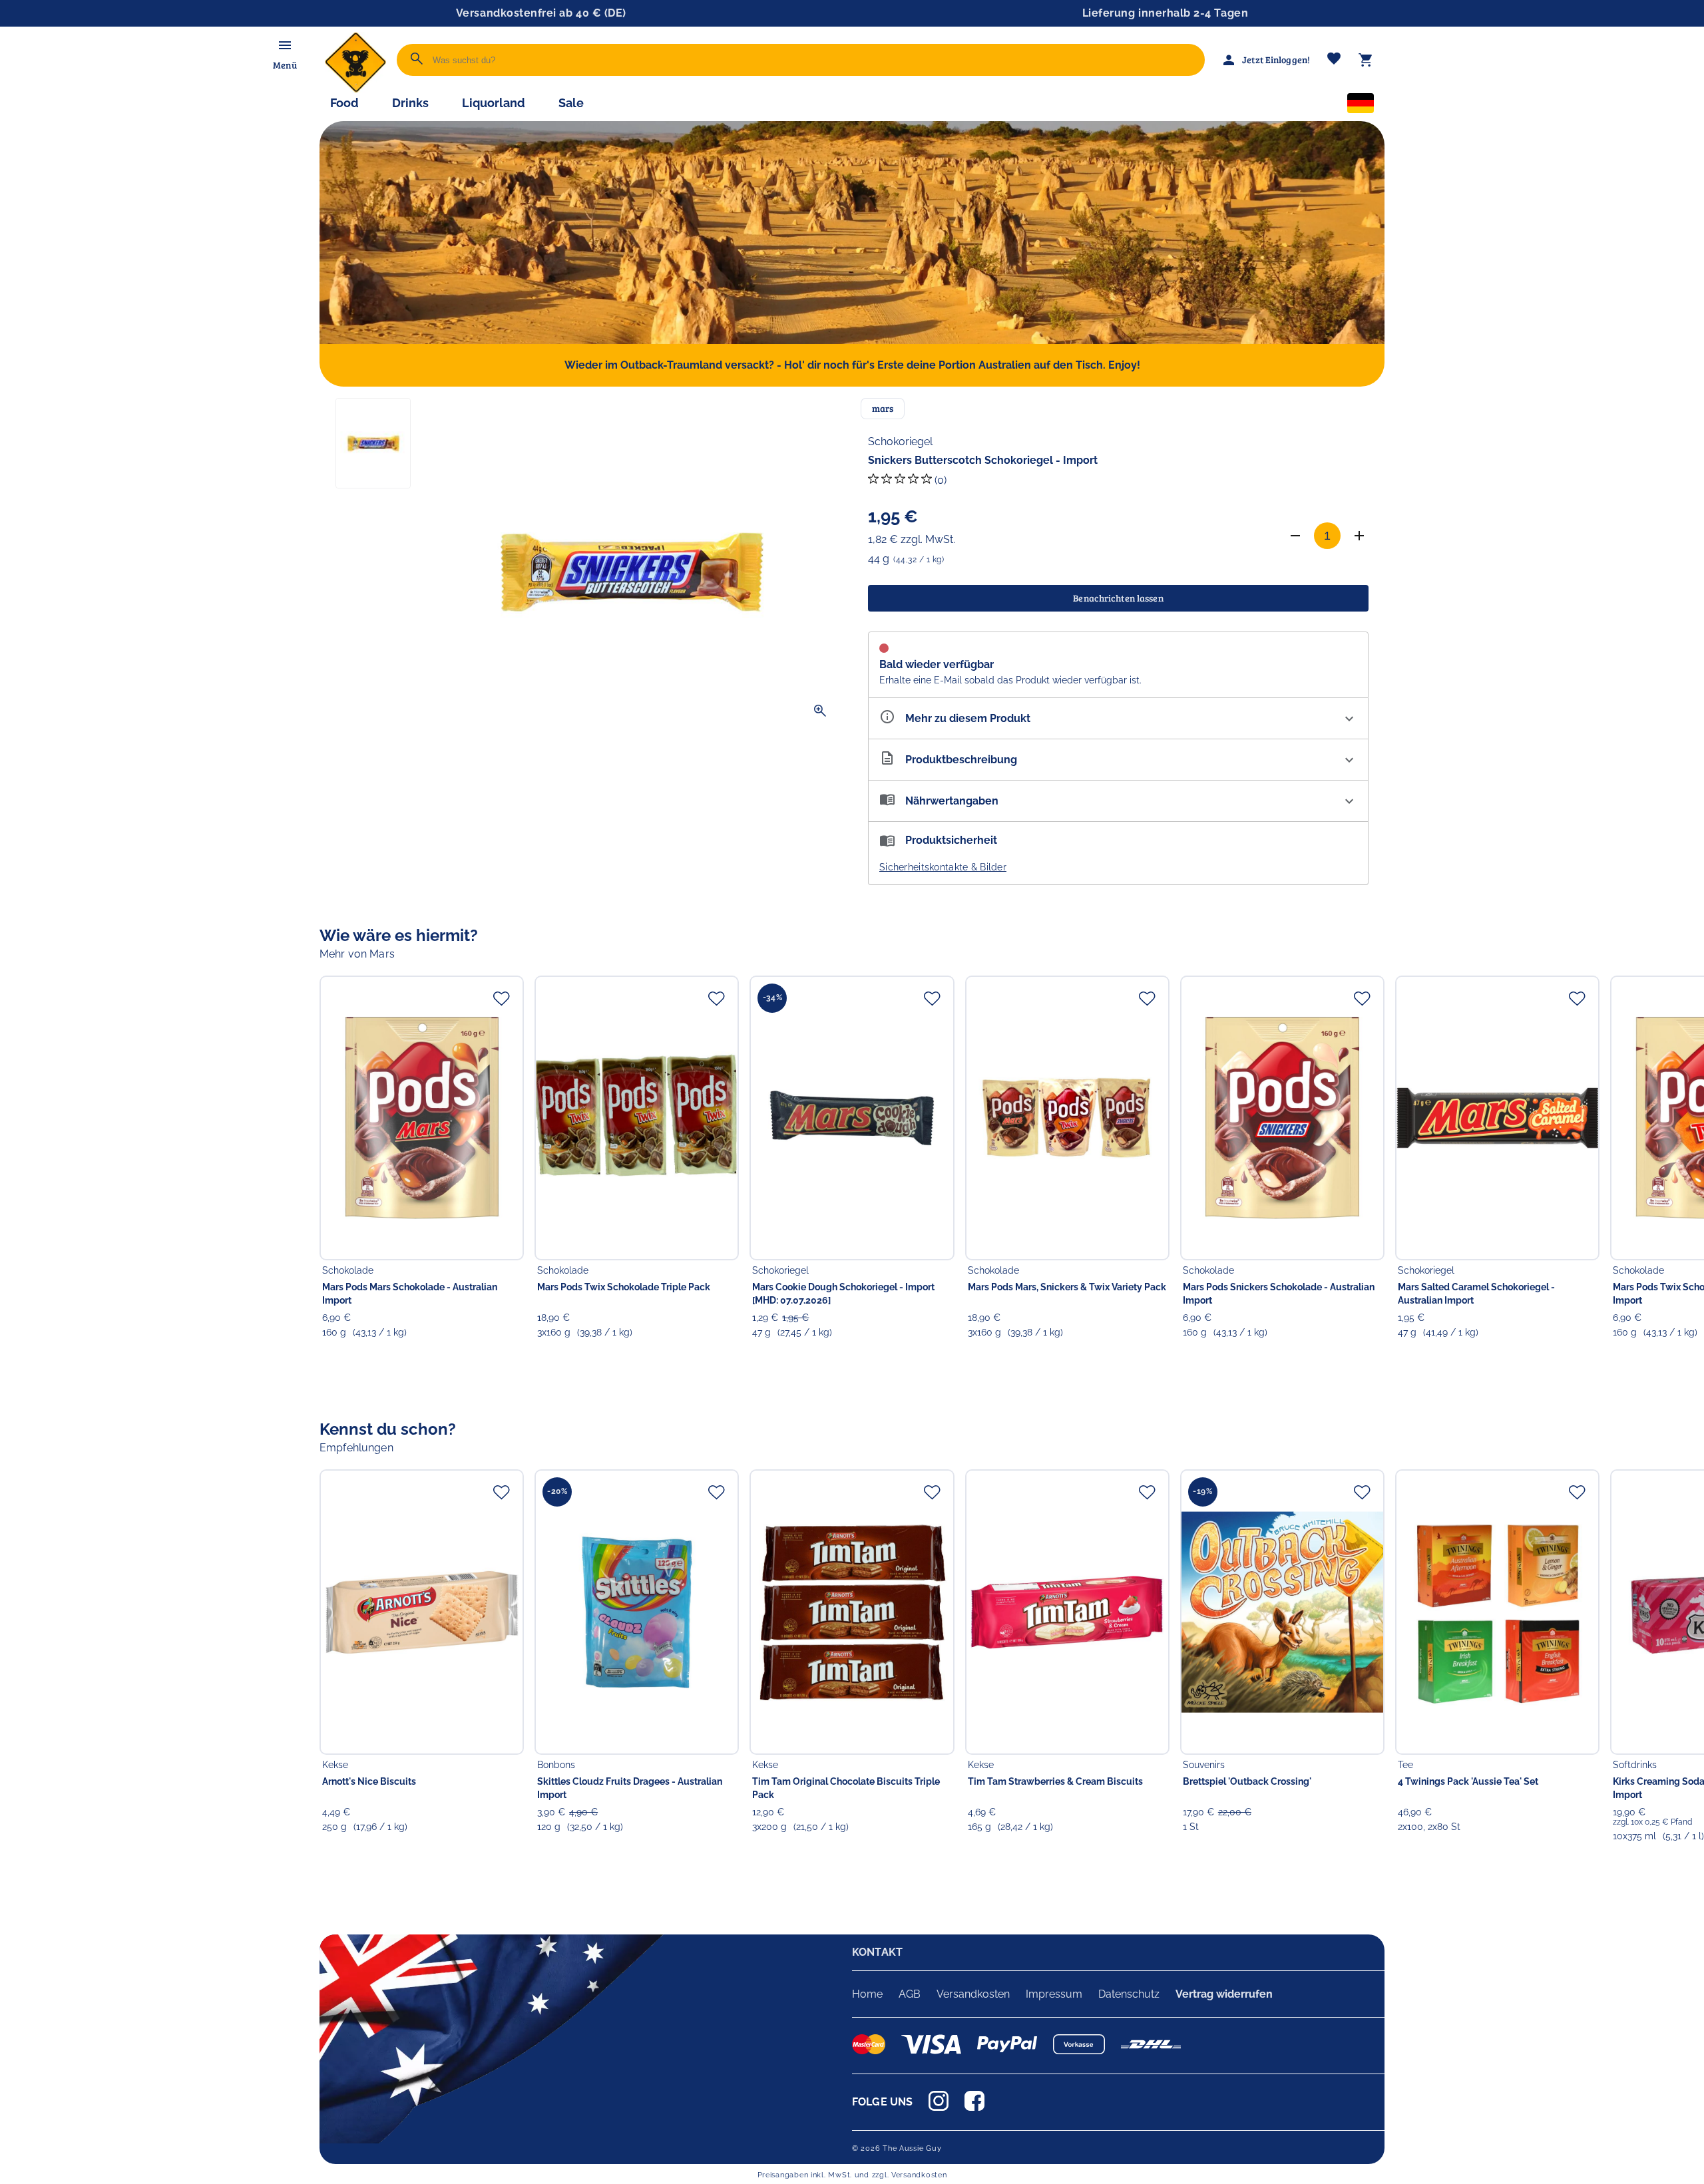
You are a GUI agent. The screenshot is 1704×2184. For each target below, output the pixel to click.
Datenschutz (1129, 1994)
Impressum (1054, 1994)
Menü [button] (285, 65)
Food (344, 103)
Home (867, 1994)
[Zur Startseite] (355, 90)
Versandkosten (973, 1994)
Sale (571, 103)
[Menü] (285, 45)
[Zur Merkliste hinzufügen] (501, 998)
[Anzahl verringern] (1295, 536)
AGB (910, 1994)
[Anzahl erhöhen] (1359, 536)
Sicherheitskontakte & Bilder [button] (943, 867)
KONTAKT (877, 1952)
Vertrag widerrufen (1224, 1994)
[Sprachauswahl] (1361, 106)
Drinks (410, 103)
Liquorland (494, 103)
